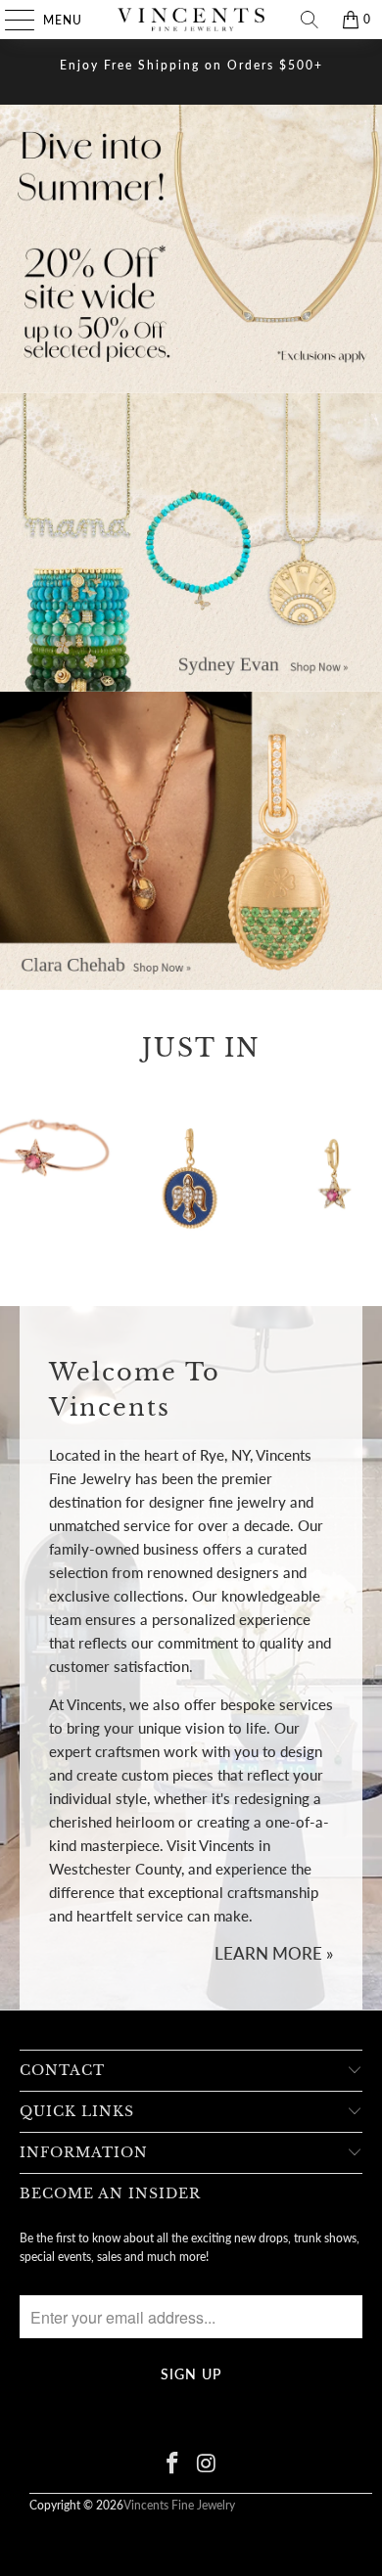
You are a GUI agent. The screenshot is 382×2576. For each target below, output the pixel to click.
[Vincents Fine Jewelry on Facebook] (173, 2464)
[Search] (310, 20)
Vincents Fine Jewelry (179, 2505)
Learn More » (274, 1953)
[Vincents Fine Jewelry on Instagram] (208, 2464)
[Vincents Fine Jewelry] (191, 20)
